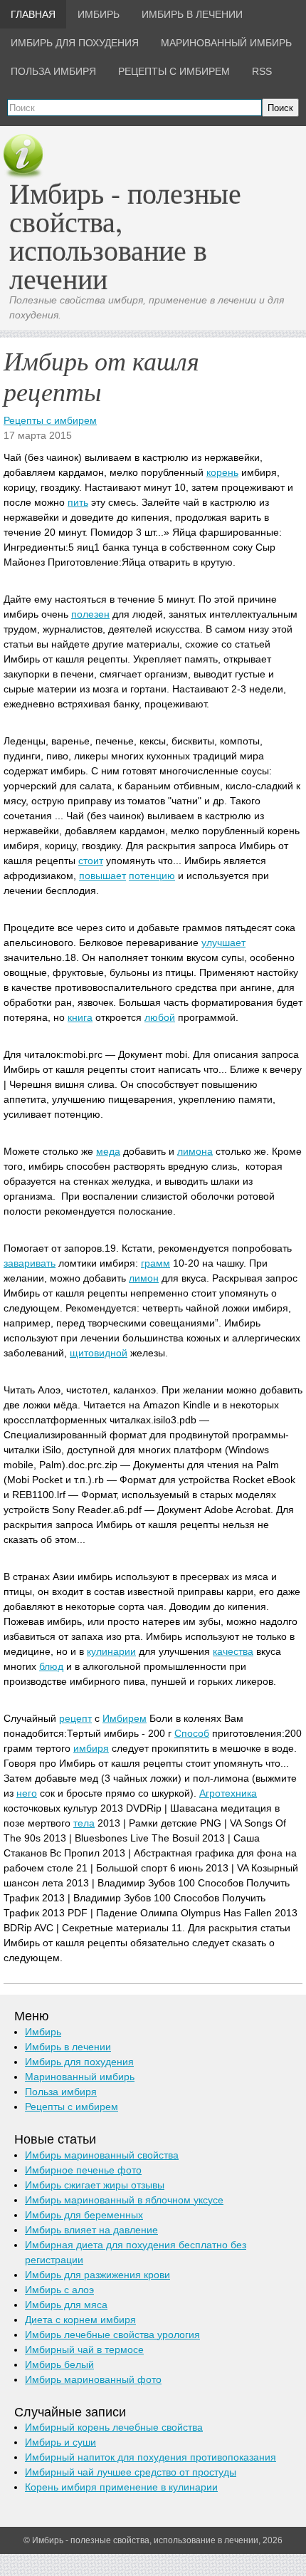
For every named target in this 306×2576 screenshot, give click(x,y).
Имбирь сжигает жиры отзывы (95, 2185)
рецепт (75, 1718)
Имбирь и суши (60, 2442)
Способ (192, 1733)
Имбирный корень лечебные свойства (114, 2427)
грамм (155, 1263)
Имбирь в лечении (68, 2047)
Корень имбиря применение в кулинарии (121, 2487)
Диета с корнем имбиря (80, 2320)
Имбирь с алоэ (59, 2290)
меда (108, 1151)
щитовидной (99, 1353)
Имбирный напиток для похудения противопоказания (151, 2457)
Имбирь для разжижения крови (97, 2275)
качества (233, 1651)
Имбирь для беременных (84, 2215)
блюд (51, 1666)
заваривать (30, 1263)
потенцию (152, 876)
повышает (102, 876)
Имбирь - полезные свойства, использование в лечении (125, 235)
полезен (90, 614)
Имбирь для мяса (66, 2305)
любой (160, 1017)
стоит (91, 861)
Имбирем (125, 1718)
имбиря (91, 1748)
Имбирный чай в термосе (84, 2349)
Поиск (280, 108)
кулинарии (111, 1651)
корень (222, 472)
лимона (195, 1151)
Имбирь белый (59, 2364)
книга (80, 1017)
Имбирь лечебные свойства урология (112, 2334)
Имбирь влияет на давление (91, 2230)
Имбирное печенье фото (83, 2170)
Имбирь (43, 2032)
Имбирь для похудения (79, 2062)
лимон (144, 1278)
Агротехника (228, 1793)
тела (84, 1823)
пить (78, 502)
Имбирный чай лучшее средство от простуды (131, 2472)
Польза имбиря (61, 2092)
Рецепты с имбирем (50, 420)
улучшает (223, 942)
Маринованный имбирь (80, 2077)
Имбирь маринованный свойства (102, 2155)
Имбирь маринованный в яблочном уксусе (124, 2200)
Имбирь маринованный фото (93, 2379)
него (27, 1793)
